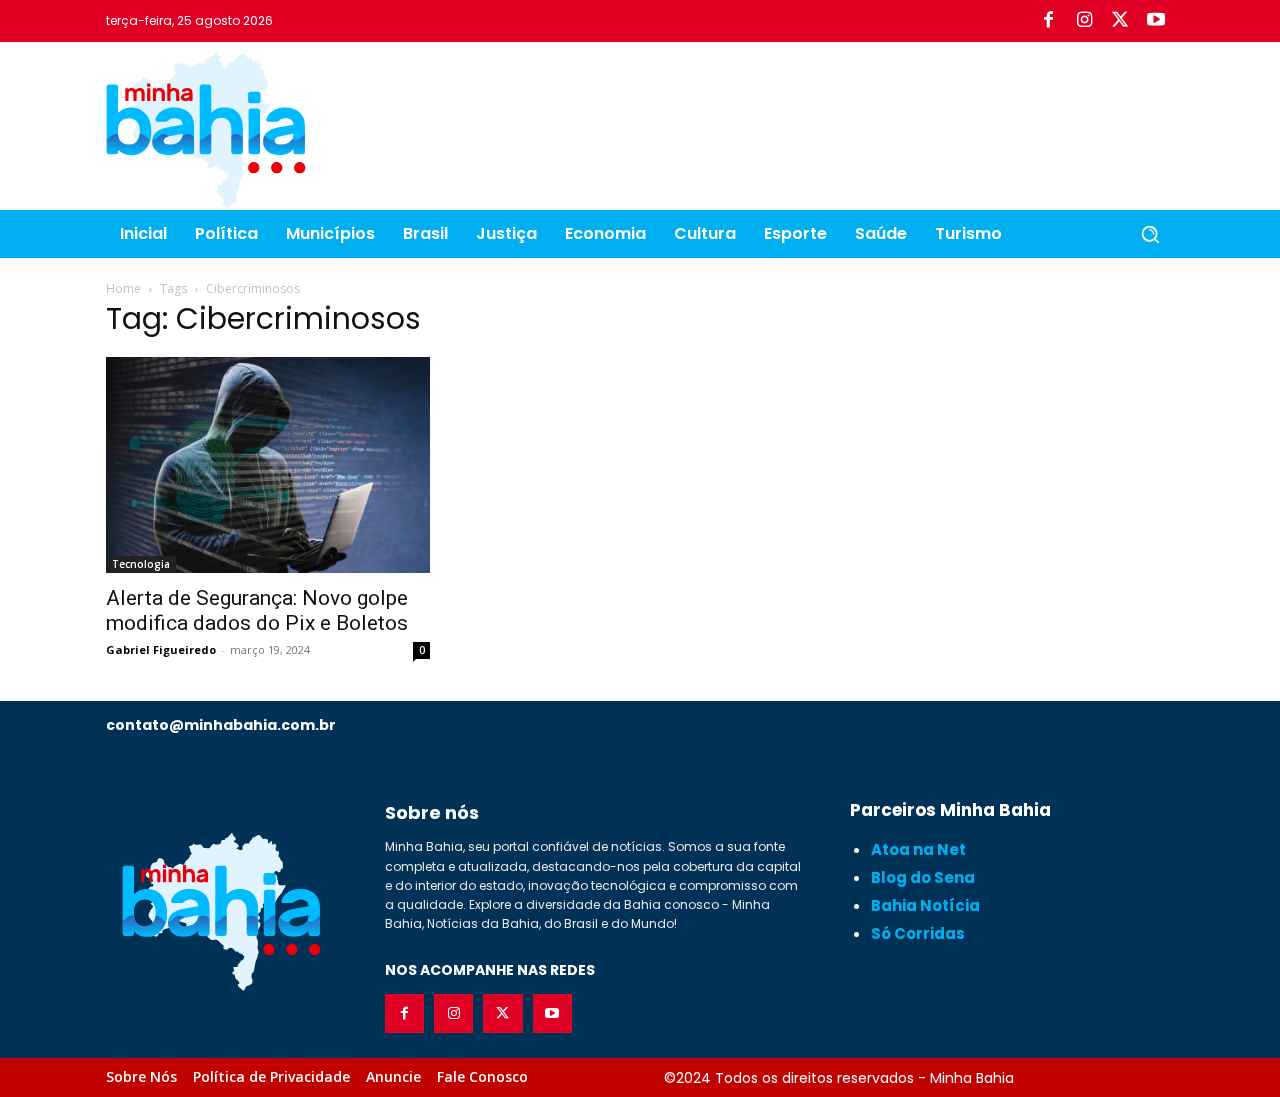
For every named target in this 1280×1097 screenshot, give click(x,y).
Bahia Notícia (925, 905)
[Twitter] (1120, 21)
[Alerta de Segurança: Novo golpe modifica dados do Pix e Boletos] (268, 465)
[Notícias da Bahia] (206, 130)
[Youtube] (1156, 21)
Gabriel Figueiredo (161, 649)
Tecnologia (141, 564)
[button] (1150, 234)
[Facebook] (1048, 21)
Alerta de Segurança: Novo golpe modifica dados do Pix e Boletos (257, 610)
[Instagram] (1084, 21)
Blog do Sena (923, 877)
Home (123, 288)
